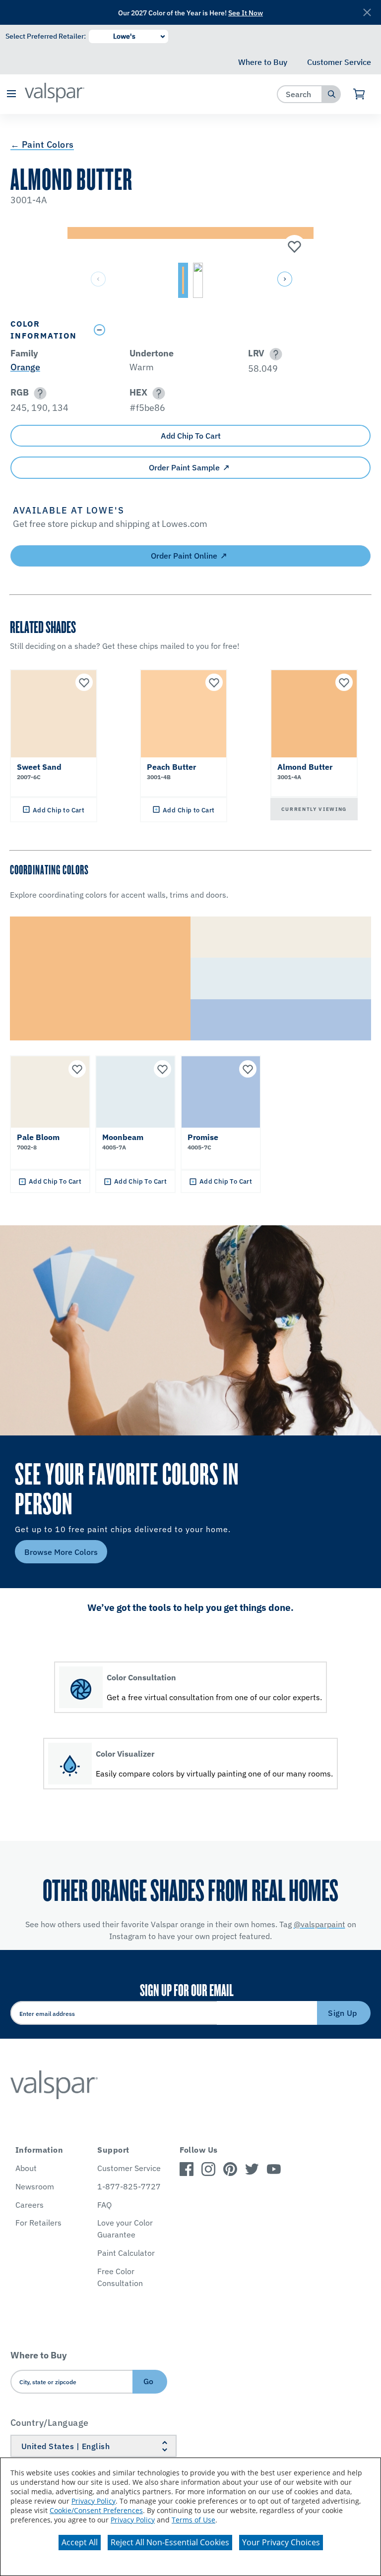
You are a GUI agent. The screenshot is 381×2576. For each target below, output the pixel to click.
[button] (11, 94)
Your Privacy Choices (281, 2542)
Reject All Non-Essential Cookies (170, 2542)
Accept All (80, 2542)
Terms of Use (193, 2520)
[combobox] (300, 94)
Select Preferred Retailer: (46, 36)
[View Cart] (359, 94)
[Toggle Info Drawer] (230, 330)
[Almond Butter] (293, 247)
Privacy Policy (94, 2501)
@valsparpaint (319, 1924)
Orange (25, 367)
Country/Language (50, 2423)
